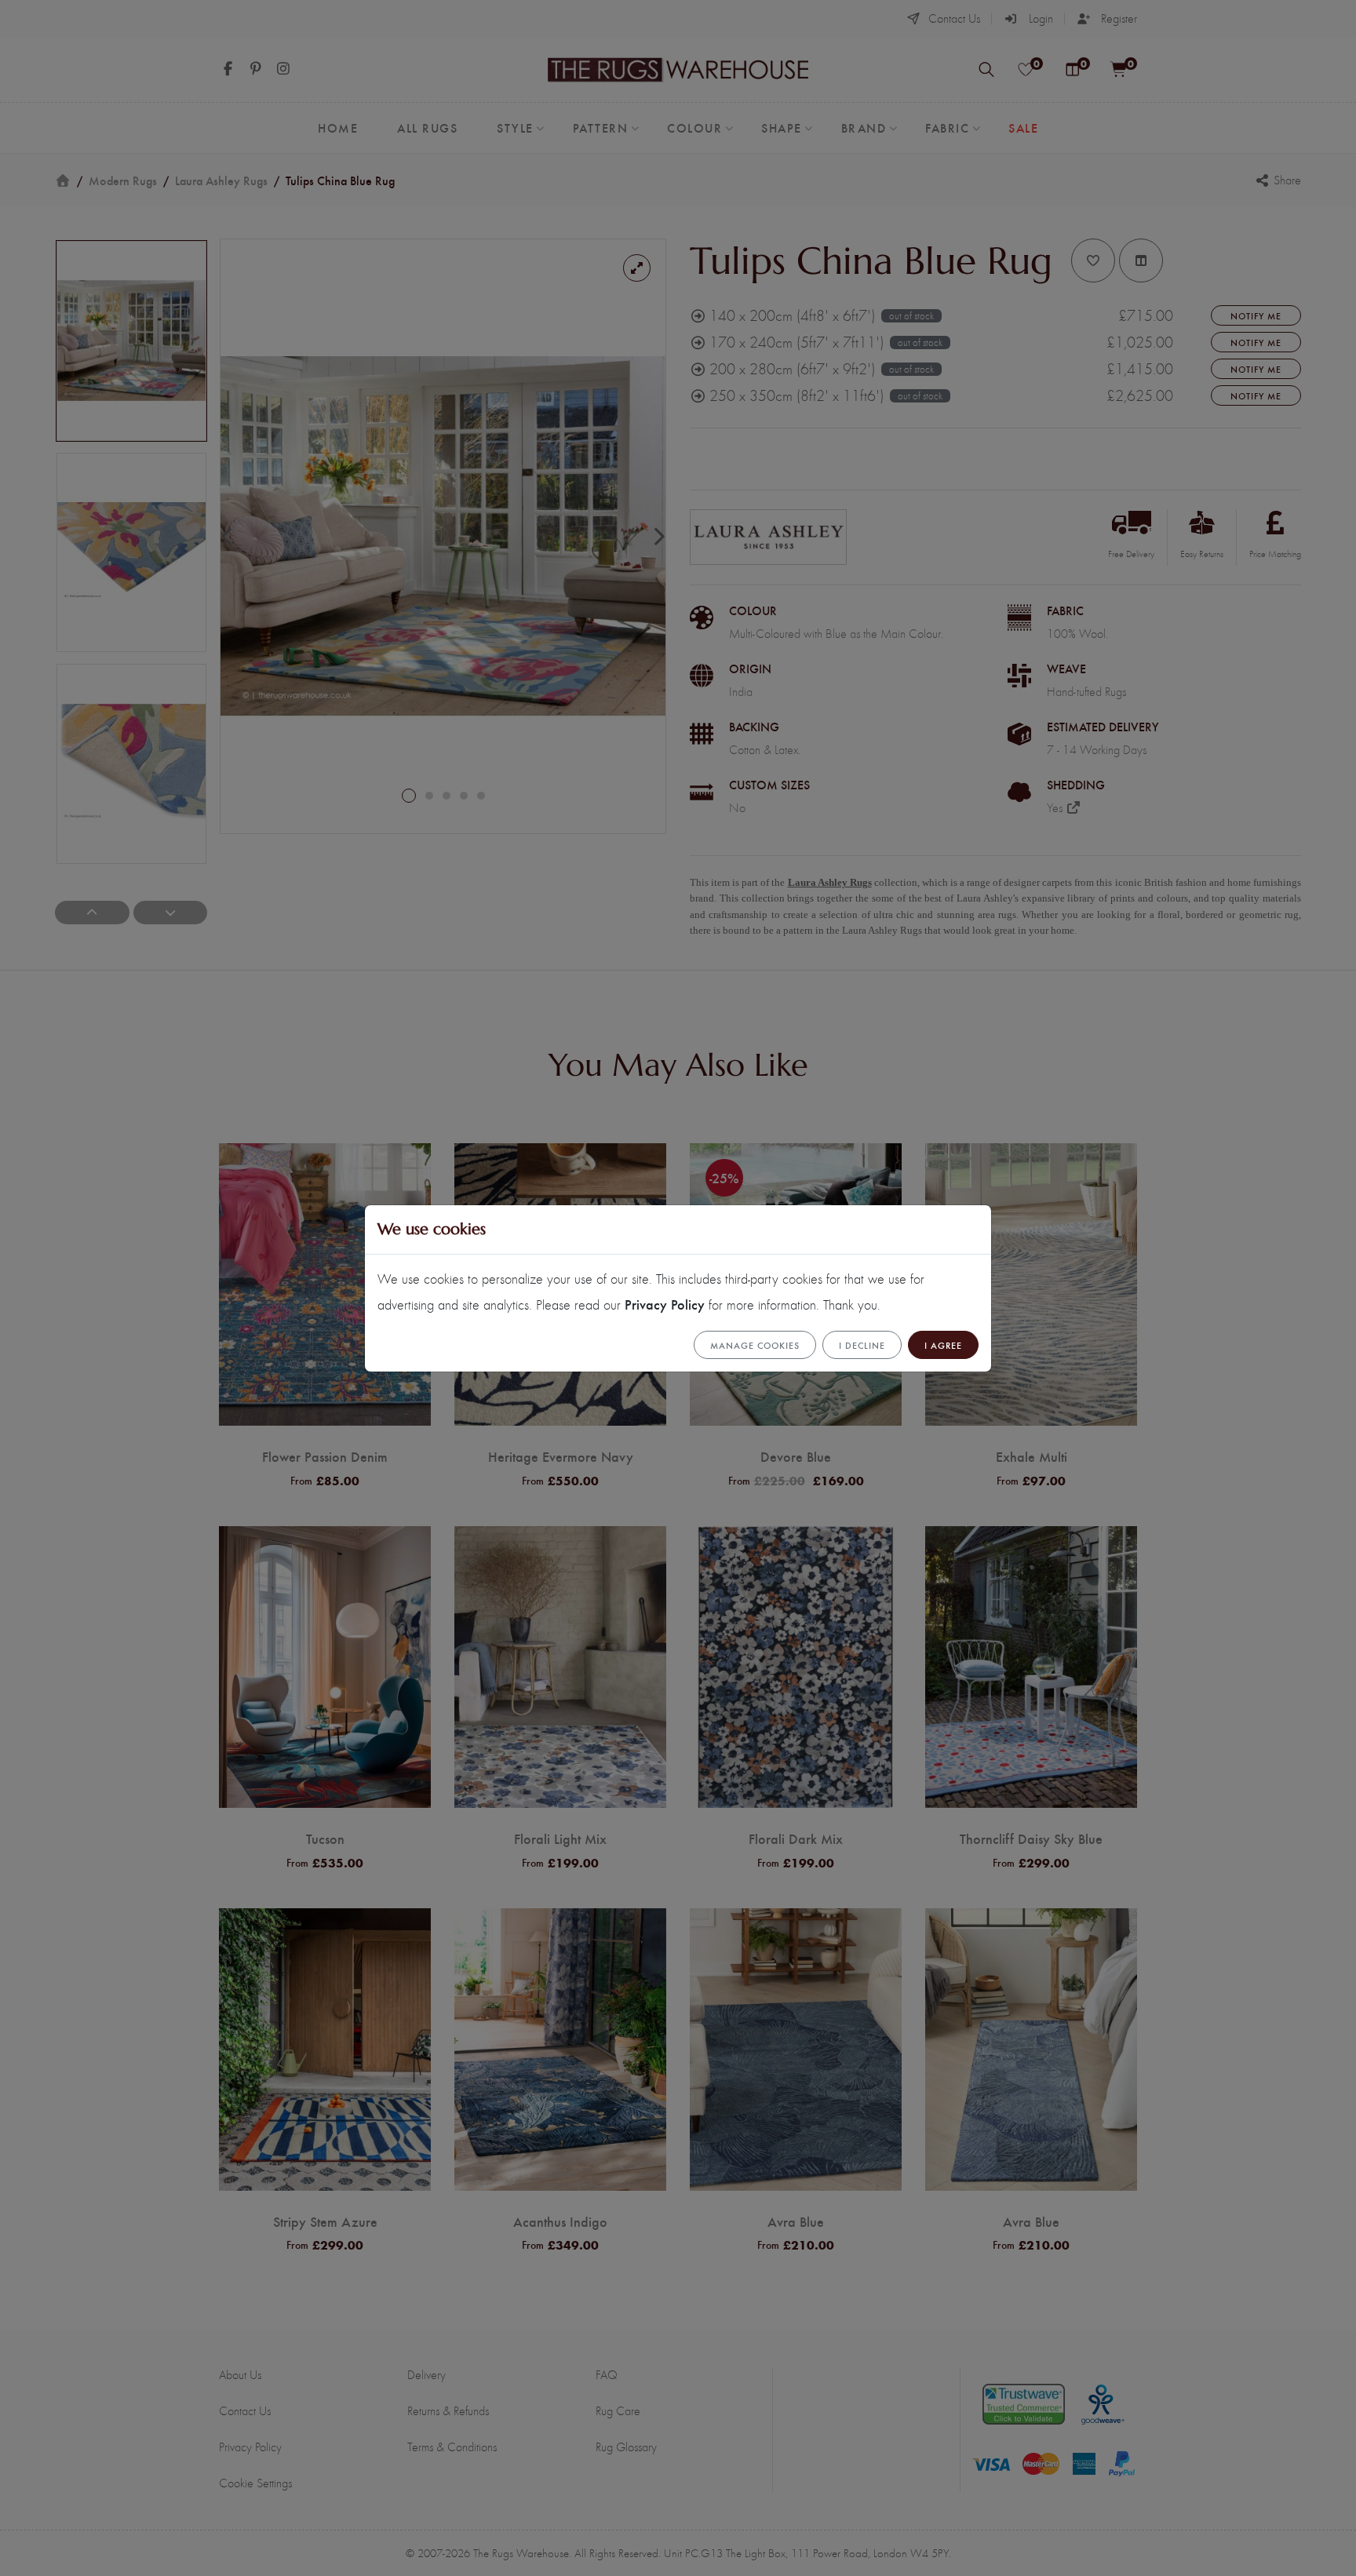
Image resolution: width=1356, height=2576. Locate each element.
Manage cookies (755, 1345)
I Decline (862, 1345)
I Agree (943, 1345)
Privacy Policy (665, 1304)
